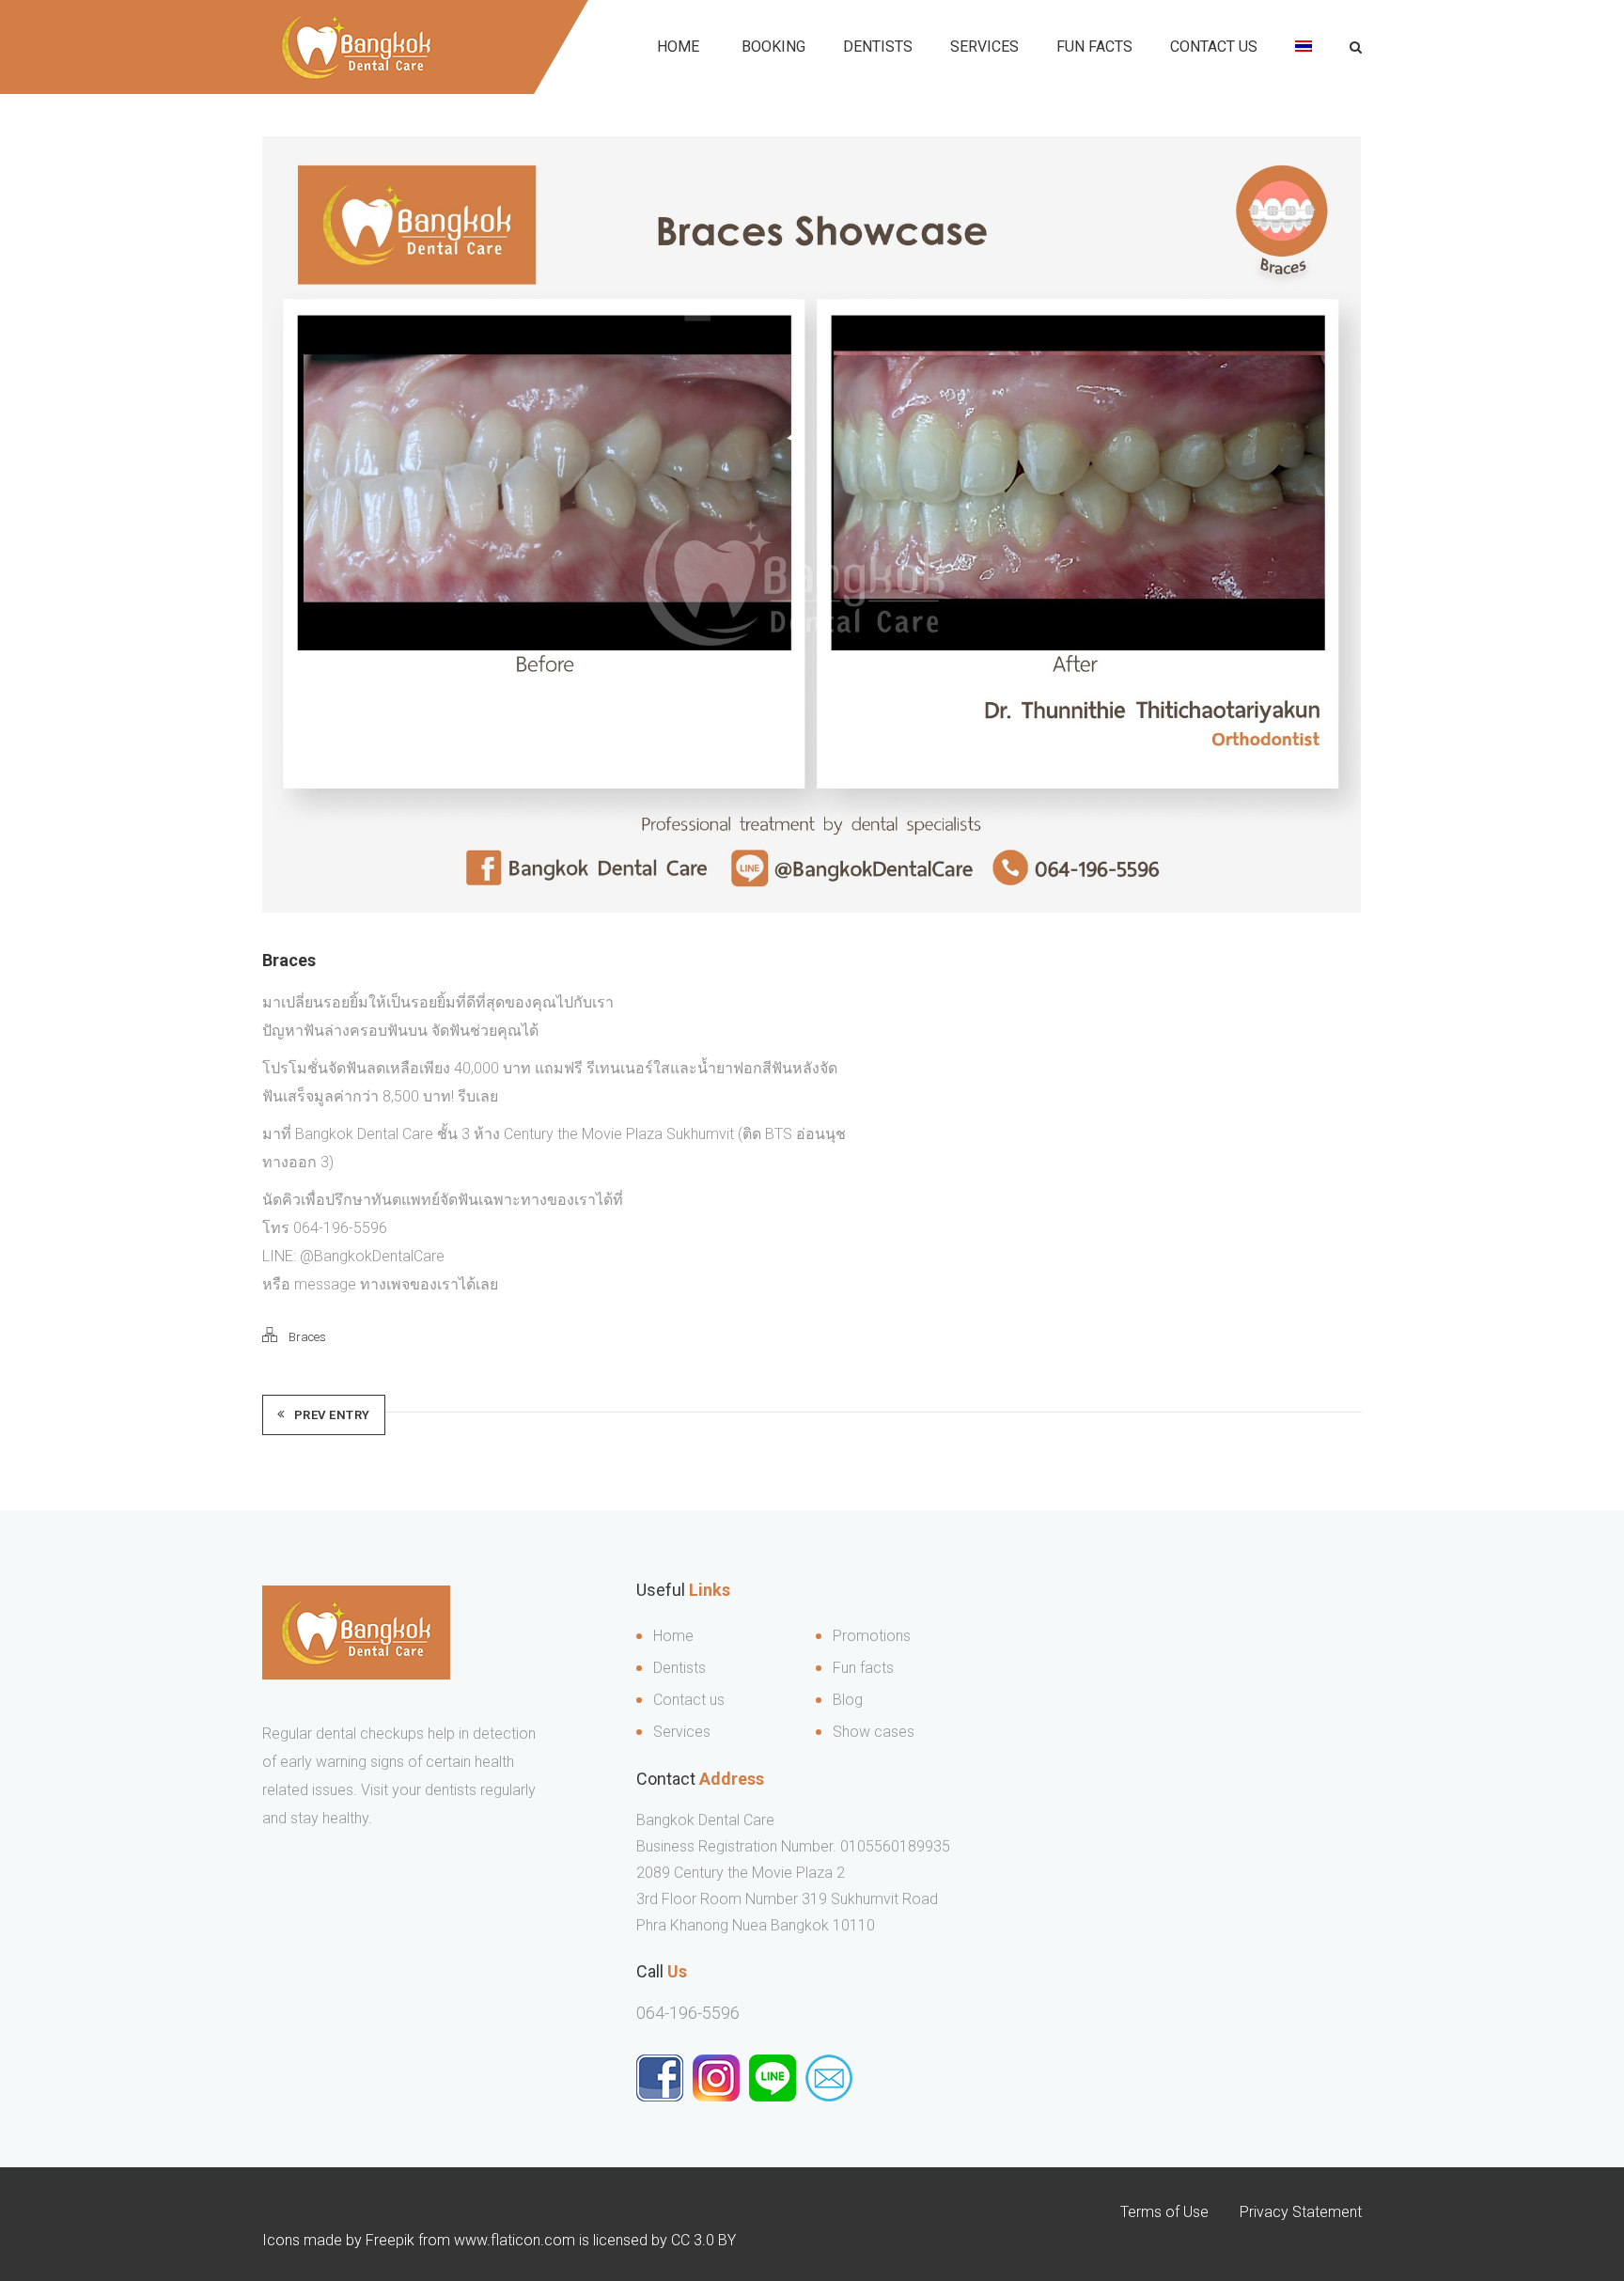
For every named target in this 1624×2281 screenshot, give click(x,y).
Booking (773, 47)
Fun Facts (1094, 47)
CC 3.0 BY (703, 2240)
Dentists (878, 47)
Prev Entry (332, 1415)
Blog (848, 1700)
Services (984, 47)
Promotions (872, 1636)
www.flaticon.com (515, 2240)
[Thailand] (1304, 47)
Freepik (390, 2240)
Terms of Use (1164, 2212)
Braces (307, 1337)
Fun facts (863, 1668)
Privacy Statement (1301, 2212)
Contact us (1214, 47)
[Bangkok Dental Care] (356, 47)
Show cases (874, 1732)
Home (678, 47)
